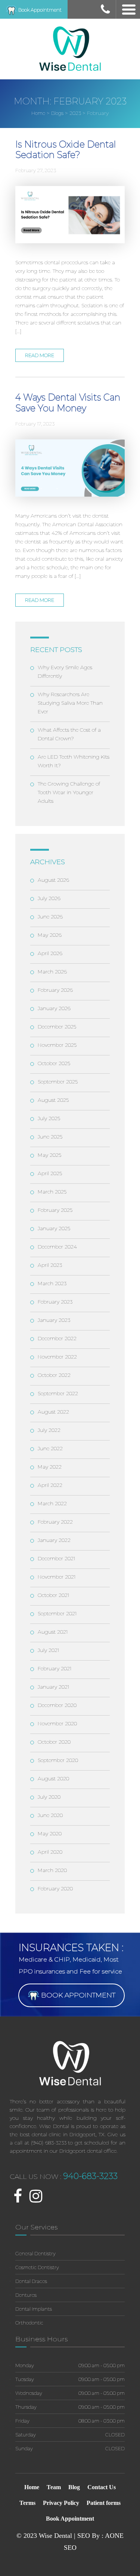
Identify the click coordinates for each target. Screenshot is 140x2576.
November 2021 (57, 1577)
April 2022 (50, 1485)
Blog (74, 2487)
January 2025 (54, 1228)
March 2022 (52, 1503)
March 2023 (52, 1283)
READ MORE (40, 355)
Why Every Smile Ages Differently (65, 672)
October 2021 (54, 1595)
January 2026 (54, 1008)
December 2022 (57, 1338)
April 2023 (50, 1265)
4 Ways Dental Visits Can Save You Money (68, 403)
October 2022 (54, 1375)
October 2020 (54, 1742)
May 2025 (49, 1155)
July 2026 (49, 898)
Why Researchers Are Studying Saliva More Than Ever (70, 703)
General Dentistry (35, 2253)
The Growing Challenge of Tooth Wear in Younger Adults (69, 792)
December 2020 (57, 1705)
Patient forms (104, 2503)
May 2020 (50, 1833)
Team (54, 2487)
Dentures (26, 2295)
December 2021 (57, 1558)
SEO (70, 2548)
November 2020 (57, 1723)
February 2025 (55, 1210)
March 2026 (52, 972)
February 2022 (55, 1522)
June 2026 (50, 917)
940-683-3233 (90, 2176)
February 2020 (55, 1888)
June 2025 (50, 1137)
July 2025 (49, 1118)
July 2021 (49, 1650)
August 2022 (53, 1412)
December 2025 (57, 1027)
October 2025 (54, 1063)
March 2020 (52, 1870)
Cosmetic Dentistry (37, 2267)
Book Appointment (39, 10)
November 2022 (57, 1357)
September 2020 (58, 1760)
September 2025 (58, 1082)
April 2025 (50, 1173)
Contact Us (102, 2487)
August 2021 (53, 1632)
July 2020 (49, 1797)
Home (32, 2487)
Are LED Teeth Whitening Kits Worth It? (74, 761)
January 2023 (54, 1320)
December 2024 (57, 1247)
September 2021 (57, 1613)
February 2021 (55, 1668)
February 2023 (55, 1302)
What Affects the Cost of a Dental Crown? (69, 734)
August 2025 (53, 1100)
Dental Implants (34, 2309)
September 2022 (58, 1393)
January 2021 (54, 1687)
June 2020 (50, 1815)
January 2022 (54, 1540)
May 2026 (50, 935)
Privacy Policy (61, 2503)
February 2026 (55, 990)
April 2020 (50, 1852)
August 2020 (53, 1778)
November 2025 (57, 1045)
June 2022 (50, 1448)
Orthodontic (29, 2323)
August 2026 (53, 880)
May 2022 (50, 1467)
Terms (27, 2503)
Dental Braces (31, 2281)
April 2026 (50, 953)
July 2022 (49, 1430)
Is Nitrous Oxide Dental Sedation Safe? (66, 150)
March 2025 (52, 1192)
